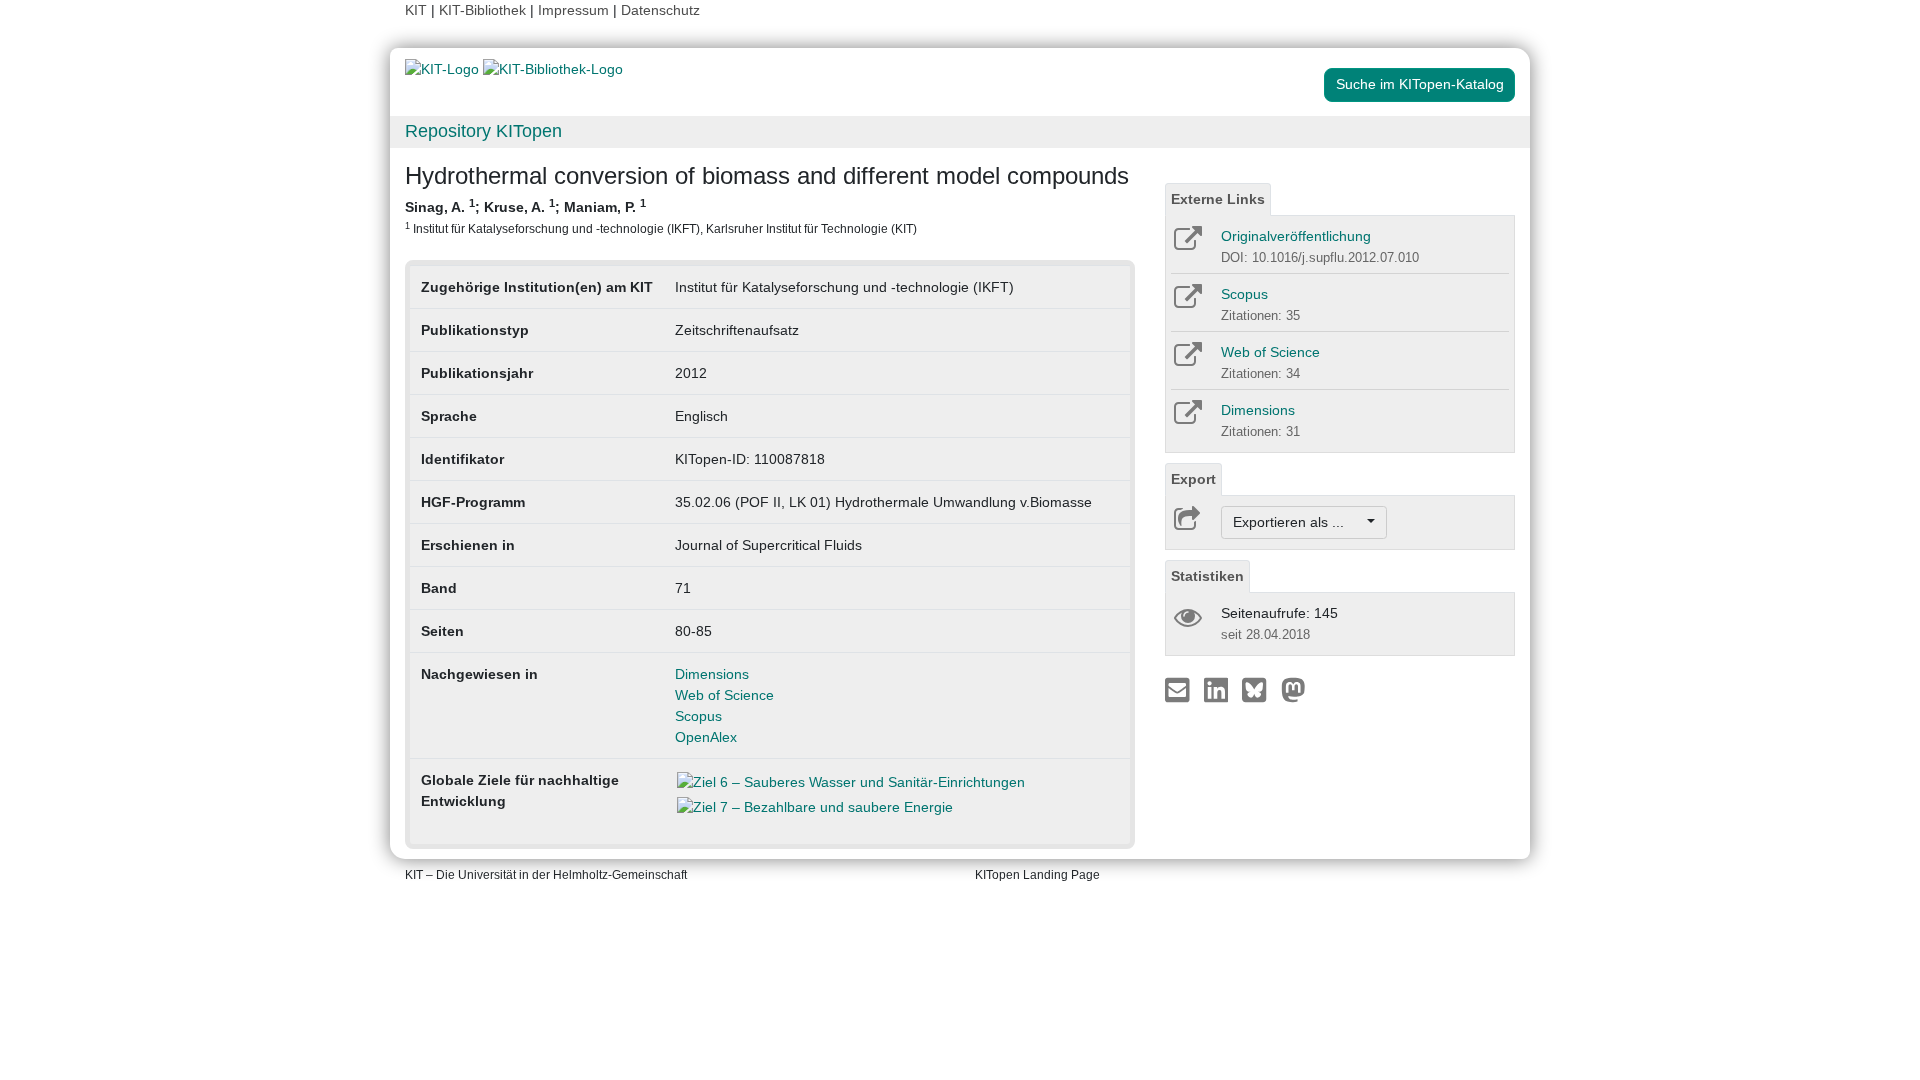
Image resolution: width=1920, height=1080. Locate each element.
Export (1193, 479)
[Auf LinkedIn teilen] (1218, 689)
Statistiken (1207, 576)
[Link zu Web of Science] (1186, 361)
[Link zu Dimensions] (1186, 419)
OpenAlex (706, 737)
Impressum (573, 10)
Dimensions (712, 674)
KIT (416, 10)
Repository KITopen (483, 131)
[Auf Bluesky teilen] (1259, 689)
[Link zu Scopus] (1186, 303)
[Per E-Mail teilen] (1179, 689)
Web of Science (724, 695)
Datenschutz (660, 10)
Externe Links (1218, 199)
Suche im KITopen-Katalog (1420, 84)
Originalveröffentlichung (1296, 236)
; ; (661, 216)
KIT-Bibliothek (484, 10)
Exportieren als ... (1298, 522)
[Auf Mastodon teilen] (1293, 689)
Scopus (698, 716)
